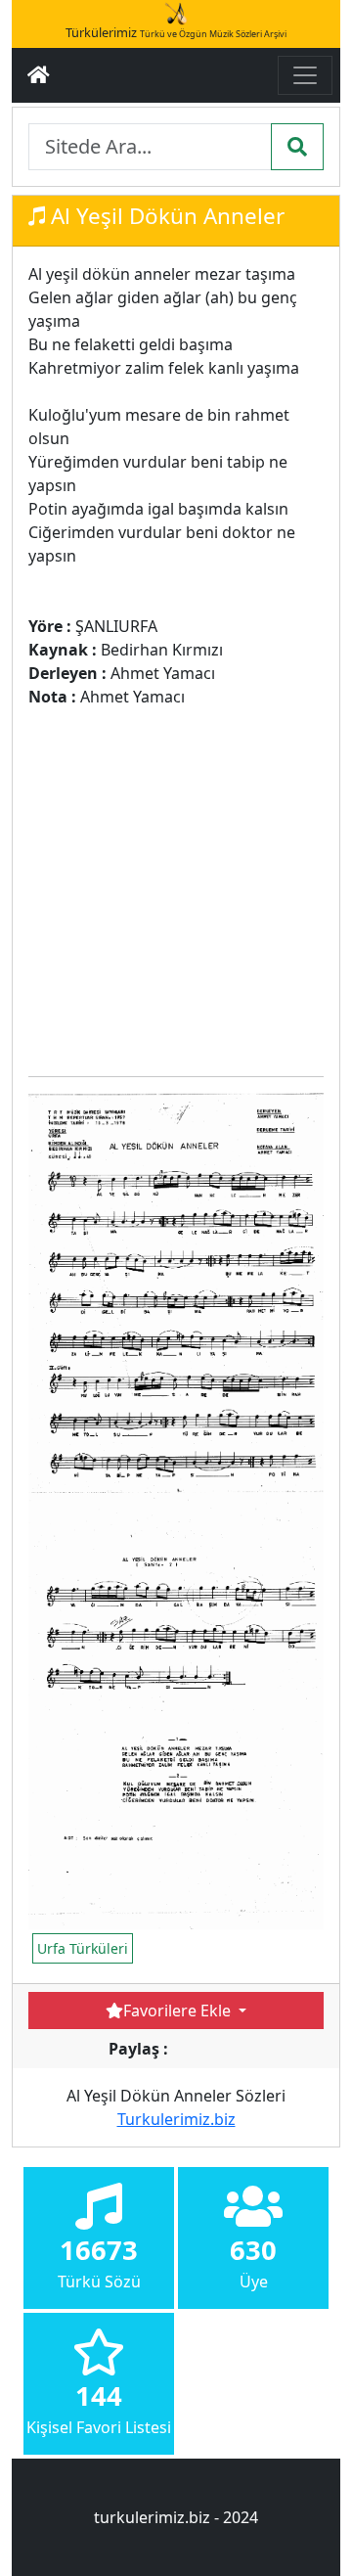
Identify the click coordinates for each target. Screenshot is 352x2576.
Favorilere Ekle (179, 2011)
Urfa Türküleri (83, 1948)
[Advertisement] (176, 884)
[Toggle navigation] (305, 75)
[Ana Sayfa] (39, 75)
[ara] (297, 147)
